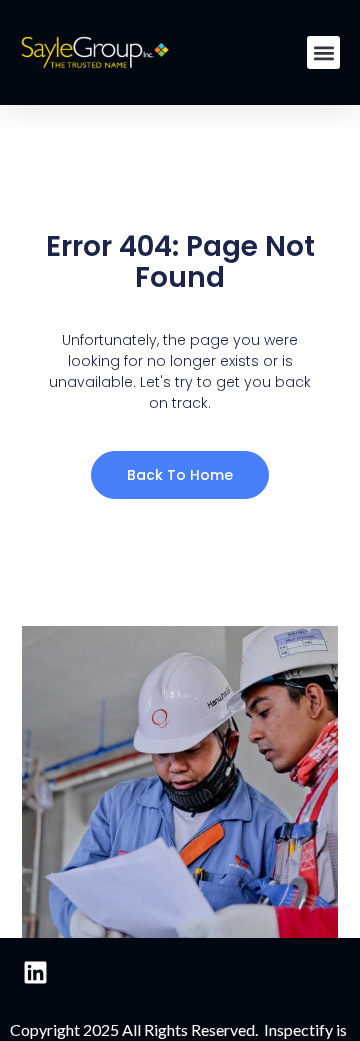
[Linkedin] (35, 973)
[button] (323, 52)
